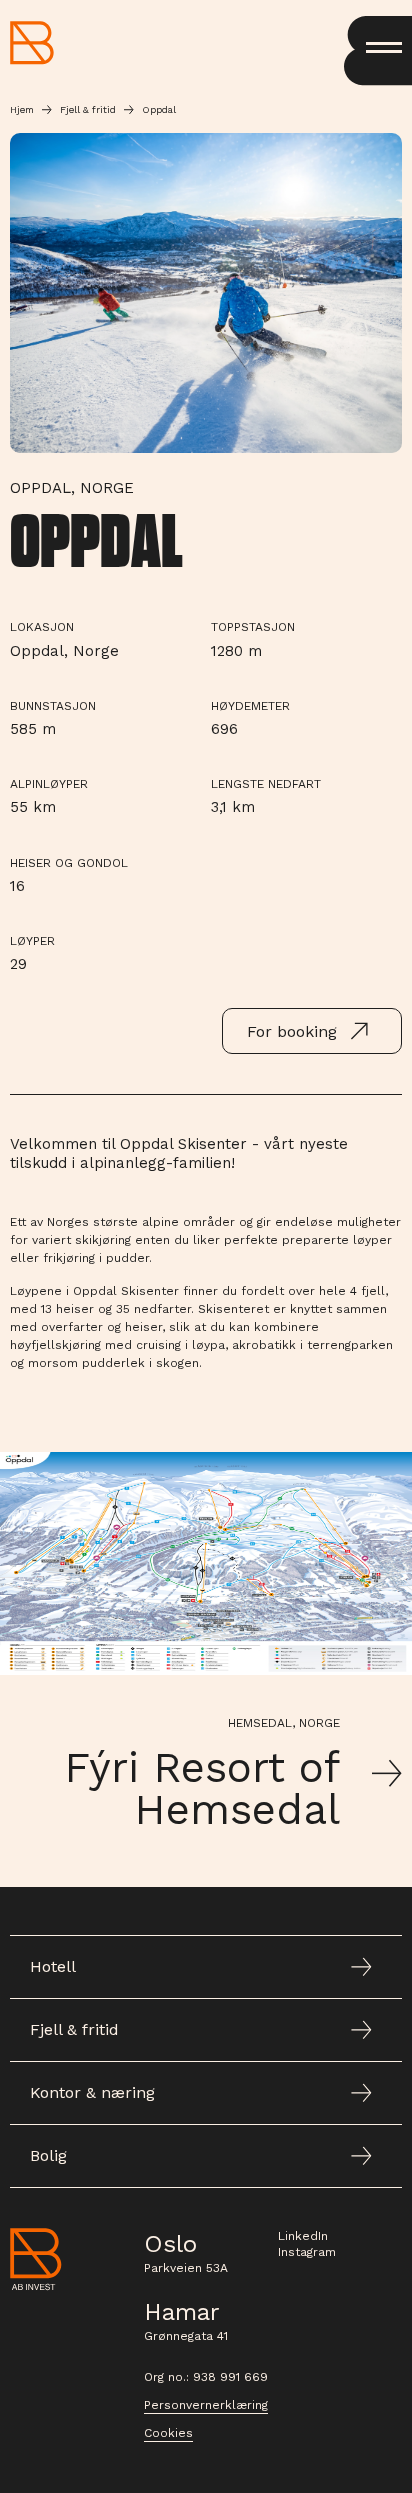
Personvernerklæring (206, 2405)
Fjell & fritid (88, 109)
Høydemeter (250, 706)
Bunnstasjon (53, 706)
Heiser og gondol (69, 863)
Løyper (32, 941)
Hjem (22, 109)
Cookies (168, 2433)
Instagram (307, 2252)
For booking (292, 1031)
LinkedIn (303, 2236)
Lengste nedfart (266, 784)
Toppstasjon (253, 627)
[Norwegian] (32, 42)
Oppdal (159, 109)
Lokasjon (42, 627)
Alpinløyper (49, 784)
